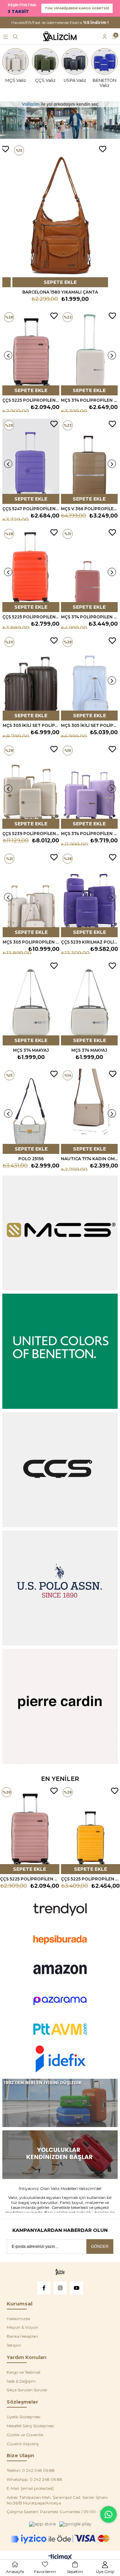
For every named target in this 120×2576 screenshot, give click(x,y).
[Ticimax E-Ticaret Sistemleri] (60, 2558)
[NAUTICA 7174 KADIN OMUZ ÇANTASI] (89, 1111)
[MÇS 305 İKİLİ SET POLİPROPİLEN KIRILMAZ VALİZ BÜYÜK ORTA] (31, 678)
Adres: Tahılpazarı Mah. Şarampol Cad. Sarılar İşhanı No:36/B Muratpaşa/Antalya (57, 2500)
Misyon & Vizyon (22, 2327)
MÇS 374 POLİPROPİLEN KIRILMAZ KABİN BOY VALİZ (89, 400)
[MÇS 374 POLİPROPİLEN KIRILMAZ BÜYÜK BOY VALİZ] (89, 570)
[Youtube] (76, 2288)
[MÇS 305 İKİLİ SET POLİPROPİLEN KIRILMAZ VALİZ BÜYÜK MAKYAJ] (89, 678)
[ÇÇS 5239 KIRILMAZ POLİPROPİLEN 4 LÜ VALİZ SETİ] (89, 894)
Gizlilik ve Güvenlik (25, 2435)
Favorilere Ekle (5, 149)
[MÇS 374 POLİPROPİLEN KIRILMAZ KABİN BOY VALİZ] (89, 353)
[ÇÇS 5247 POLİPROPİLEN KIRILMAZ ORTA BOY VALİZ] (31, 461)
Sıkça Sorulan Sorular (27, 2390)
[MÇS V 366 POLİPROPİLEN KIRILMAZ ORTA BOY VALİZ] (89, 461)
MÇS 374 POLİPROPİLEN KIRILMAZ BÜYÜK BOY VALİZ (89, 617)
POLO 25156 (31, 1159)
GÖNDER (100, 2247)
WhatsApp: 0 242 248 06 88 (34, 2479)
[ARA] (15, 37)
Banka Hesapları (22, 2336)
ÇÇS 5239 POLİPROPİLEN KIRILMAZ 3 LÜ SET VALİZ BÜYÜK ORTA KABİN (31, 834)
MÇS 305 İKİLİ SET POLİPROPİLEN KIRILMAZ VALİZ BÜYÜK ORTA (31, 725)
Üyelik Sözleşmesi (23, 2417)
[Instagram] (60, 2288)
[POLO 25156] (31, 1111)
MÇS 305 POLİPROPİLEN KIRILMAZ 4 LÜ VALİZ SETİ (31, 942)
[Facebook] (44, 2288)
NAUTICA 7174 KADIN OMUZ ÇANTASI (89, 1159)
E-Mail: (30, 2488)
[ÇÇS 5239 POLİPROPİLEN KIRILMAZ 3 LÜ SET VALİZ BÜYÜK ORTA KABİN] (31, 786)
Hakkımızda (18, 2319)
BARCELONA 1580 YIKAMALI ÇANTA (60, 292)
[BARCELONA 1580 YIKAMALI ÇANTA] (60, 215)
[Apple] (42, 2524)
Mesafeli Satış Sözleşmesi (30, 2426)
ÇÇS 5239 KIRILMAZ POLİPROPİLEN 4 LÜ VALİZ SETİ (89, 942)
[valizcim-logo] (60, 2272)
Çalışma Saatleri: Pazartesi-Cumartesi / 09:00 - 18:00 (58, 2512)
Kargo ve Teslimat (24, 2372)
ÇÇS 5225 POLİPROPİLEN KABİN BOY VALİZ (31, 400)
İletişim (14, 2345)
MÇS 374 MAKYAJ (31, 1050)
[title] (60, 2103)
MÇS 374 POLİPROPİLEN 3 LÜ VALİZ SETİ (89, 834)
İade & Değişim (21, 2381)
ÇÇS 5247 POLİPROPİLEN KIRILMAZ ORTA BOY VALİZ (31, 509)
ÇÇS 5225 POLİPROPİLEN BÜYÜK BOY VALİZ (31, 617)
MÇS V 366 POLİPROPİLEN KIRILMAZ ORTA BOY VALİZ (89, 509)
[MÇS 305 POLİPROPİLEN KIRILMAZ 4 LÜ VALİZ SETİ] (31, 894)
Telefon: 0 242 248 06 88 (31, 2470)
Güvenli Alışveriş (23, 2444)
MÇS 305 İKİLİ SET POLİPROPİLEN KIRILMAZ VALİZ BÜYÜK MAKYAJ (89, 725)
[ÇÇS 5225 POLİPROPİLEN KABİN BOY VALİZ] (31, 353)
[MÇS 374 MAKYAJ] (31, 1003)
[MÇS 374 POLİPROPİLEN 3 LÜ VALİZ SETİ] (89, 786)
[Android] (75, 2524)
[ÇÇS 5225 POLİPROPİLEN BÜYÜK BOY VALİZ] (31, 570)
